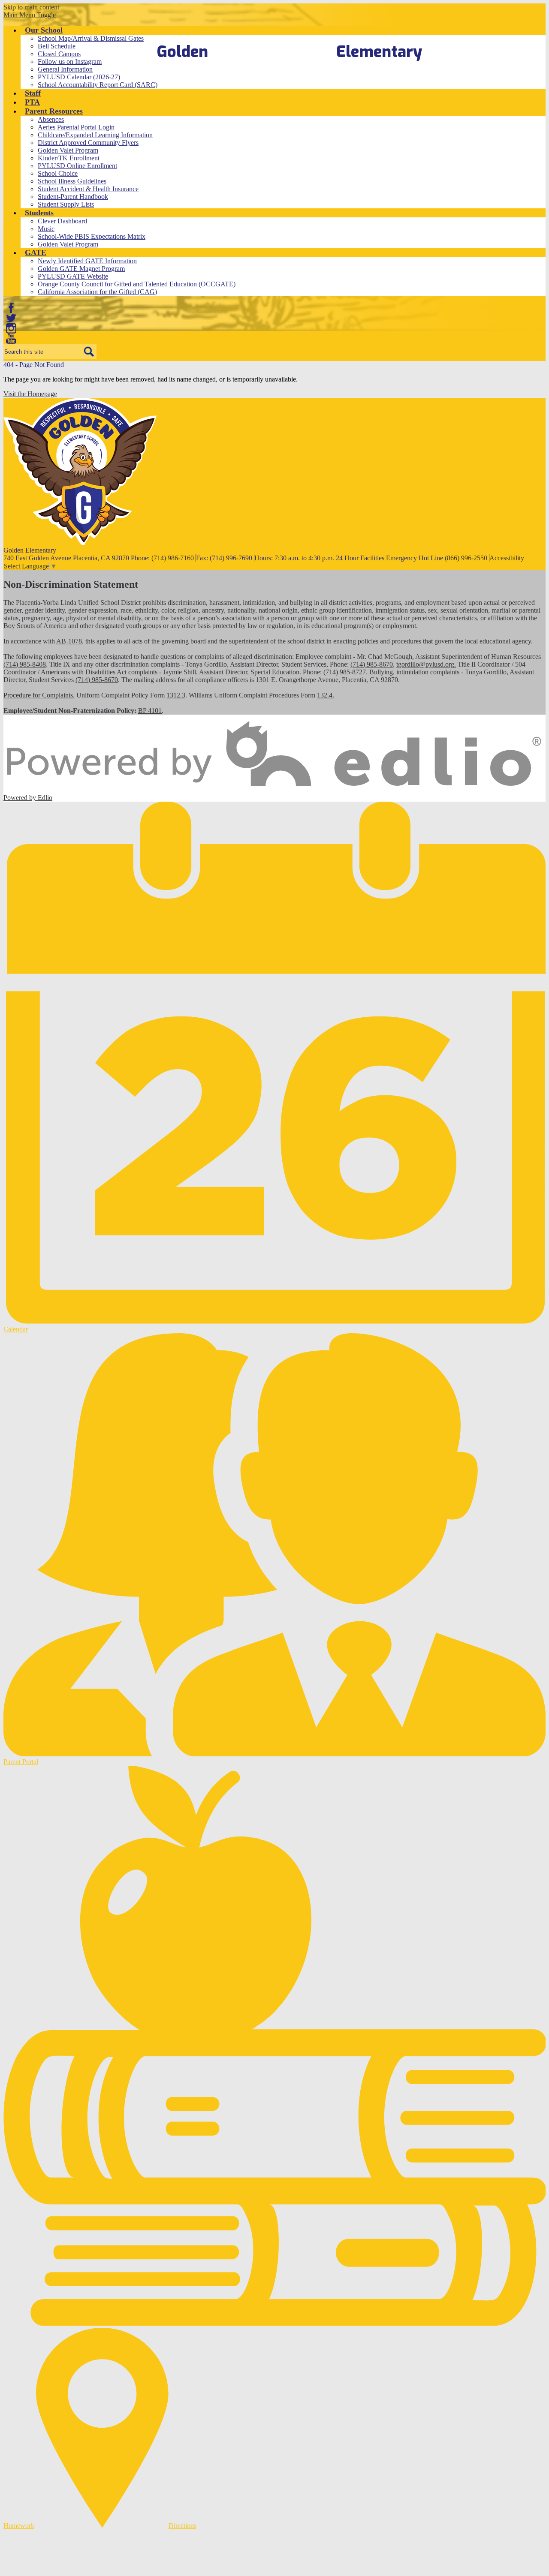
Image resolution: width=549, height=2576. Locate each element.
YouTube (11, 339)
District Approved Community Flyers (88, 143)
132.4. (326, 695)
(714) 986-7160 (173, 558)
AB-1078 (69, 641)
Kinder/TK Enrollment (69, 158)
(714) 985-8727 (345, 672)
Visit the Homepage (30, 394)
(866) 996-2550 (466, 558)
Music (46, 229)
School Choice (58, 173)
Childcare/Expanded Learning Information (95, 135)
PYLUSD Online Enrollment (77, 166)
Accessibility (507, 558)
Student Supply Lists (66, 204)
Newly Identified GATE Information (87, 261)
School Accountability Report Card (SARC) (98, 85)
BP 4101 (150, 711)
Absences (51, 119)
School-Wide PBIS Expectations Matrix (92, 236)
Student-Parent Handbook (73, 197)
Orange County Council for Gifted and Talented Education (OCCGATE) (137, 284)
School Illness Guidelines (72, 181)
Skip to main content (31, 7)
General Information (65, 69)
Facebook (11, 308)
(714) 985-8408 (25, 664)
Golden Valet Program (68, 150)
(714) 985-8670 (372, 664)
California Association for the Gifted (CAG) (97, 292)
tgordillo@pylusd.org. (426, 664)
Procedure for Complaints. (39, 695)
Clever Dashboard (62, 221)
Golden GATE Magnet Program (81, 269)
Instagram (11, 328)
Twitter (11, 318)
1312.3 (176, 695)
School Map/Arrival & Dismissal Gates (91, 38)
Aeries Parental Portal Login (76, 127)
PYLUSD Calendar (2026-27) (79, 77)
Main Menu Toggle (30, 15)
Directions (182, 2526)
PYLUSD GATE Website (73, 276)
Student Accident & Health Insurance (88, 189)
